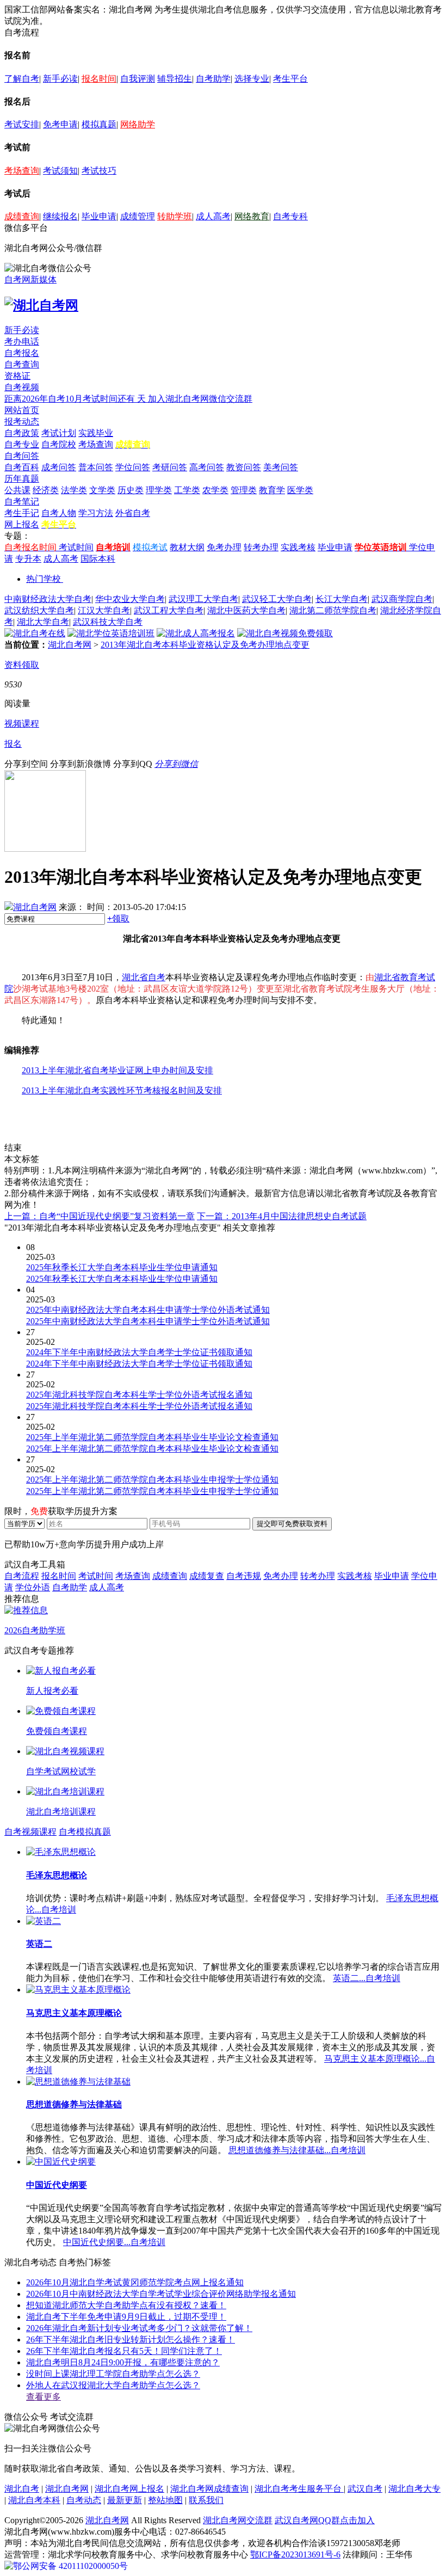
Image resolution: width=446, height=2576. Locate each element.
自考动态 (84, 2500)
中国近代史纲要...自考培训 (114, 2242)
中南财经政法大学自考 (48, 599)
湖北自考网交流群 (238, 2520)
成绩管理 (138, 216)
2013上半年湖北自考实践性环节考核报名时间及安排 (122, 1090)
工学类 (187, 490)
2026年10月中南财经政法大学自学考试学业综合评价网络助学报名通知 (161, 2294)
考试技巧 (99, 171)
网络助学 (138, 124)
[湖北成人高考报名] (196, 633)
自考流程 (22, 1576)
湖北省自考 (144, 977)
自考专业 (22, 444)
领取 (118, 918)
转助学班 (175, 216)
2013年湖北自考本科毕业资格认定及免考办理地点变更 (205, 645)
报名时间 (99, 79)
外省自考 (133, 513)
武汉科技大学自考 (108, 622)
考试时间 (76, 547)
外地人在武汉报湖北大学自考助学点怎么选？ (113, 2385)
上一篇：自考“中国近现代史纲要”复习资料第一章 (100, 1216)
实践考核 (298, 547)
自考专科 (290, 216)
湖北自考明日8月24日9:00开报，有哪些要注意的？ (123, 2362)
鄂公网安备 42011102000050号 (70, 2566)
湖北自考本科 (34, 2500)
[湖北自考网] (41, 305)
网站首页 (22, 410)
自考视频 (22, 387)
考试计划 (59, 433)
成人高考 (213, 216)
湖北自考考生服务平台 (299, 2489)
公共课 (17, 490)
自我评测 (138, 79)
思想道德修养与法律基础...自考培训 (297, 2150)
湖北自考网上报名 (129, 2489)
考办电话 (22, 342)
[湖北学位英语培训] (111, 633)
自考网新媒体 (30, 279)
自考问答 (22, 456)
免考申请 (60, 124)
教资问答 (244, 467)
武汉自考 (365, 2489)
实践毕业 (96, 433)
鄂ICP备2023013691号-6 (295, 2555)
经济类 (46, 490)
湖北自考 (22, 2489)
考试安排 (22, 124)
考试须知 (60, 171)
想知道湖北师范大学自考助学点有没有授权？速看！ (126, 2305)
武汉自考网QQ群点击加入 (325, 2520)
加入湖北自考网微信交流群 (200, 399)
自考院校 (59, 444)
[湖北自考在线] (35, 633)
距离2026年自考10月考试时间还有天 (76, 399)
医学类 (300, 490)
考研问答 (170, 467)
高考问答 (207, 467)
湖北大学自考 (43, 622)
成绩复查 (207, 1576)
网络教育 (252, 216)
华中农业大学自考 (130, 599)
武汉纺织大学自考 (39, 610)
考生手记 (22, 513)
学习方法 (96, 513)
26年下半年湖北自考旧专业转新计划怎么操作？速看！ (131, 2340)
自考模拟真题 (85, 1832)
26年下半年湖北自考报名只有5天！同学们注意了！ (124, 2351)
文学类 (102, 490)
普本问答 (96, 467)
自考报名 (22, 353)
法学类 (74, 490)
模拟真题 (99, 124)
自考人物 (59, 513)
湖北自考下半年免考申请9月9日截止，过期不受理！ (126, 2317)
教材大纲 (187, 547)
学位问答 (133, 467)
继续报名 (60, 216)
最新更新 (125, 2500)
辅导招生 (175, 79)
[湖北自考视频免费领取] (285, 633)
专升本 (28, 559)
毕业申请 (99, 216)
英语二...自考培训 (367, 1978)
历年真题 (22, 479)
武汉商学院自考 (402, 599)
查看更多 (44, 2397)
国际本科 (98, 559)
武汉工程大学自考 (169, 610)
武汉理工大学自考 (203, 599)
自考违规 (244, 1576)
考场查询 (22, 171)
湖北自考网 (70, 645)
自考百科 (22, 467)
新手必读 (60, 79)
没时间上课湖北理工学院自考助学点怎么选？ (113, 2374)
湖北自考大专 (414, 2489)
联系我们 (206, 2500)
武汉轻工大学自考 (277, 599)
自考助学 (213, 79)
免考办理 (224, 547)
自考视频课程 (30, 1832)
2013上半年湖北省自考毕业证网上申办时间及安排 (117, 1070)
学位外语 (33, 1587)
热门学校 (44, 579)
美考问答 (281, 467)
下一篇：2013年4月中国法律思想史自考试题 (282, 1216)
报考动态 (22, 422)
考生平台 (290, 79)
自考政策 (22, 433)
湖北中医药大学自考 (246, 610)
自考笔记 (22, 502)
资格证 (17, 376)
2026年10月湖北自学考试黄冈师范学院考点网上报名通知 (135, 2282)
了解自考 (22, 79)
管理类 (244, 490)
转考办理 (261, 547)
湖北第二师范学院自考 (333, 610)
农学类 (215, 490)
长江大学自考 (342, 599)
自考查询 (22, 364)
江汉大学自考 (104, 610)
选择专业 (252, 79)
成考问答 (59, 467)
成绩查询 (22, 216)
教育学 (272, 490)
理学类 (159, 490)
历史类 (131, 490)
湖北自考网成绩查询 (209, 2489)
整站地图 (165, 2500)
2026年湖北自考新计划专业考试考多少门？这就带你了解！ (139, 2328)
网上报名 (22, 524)
